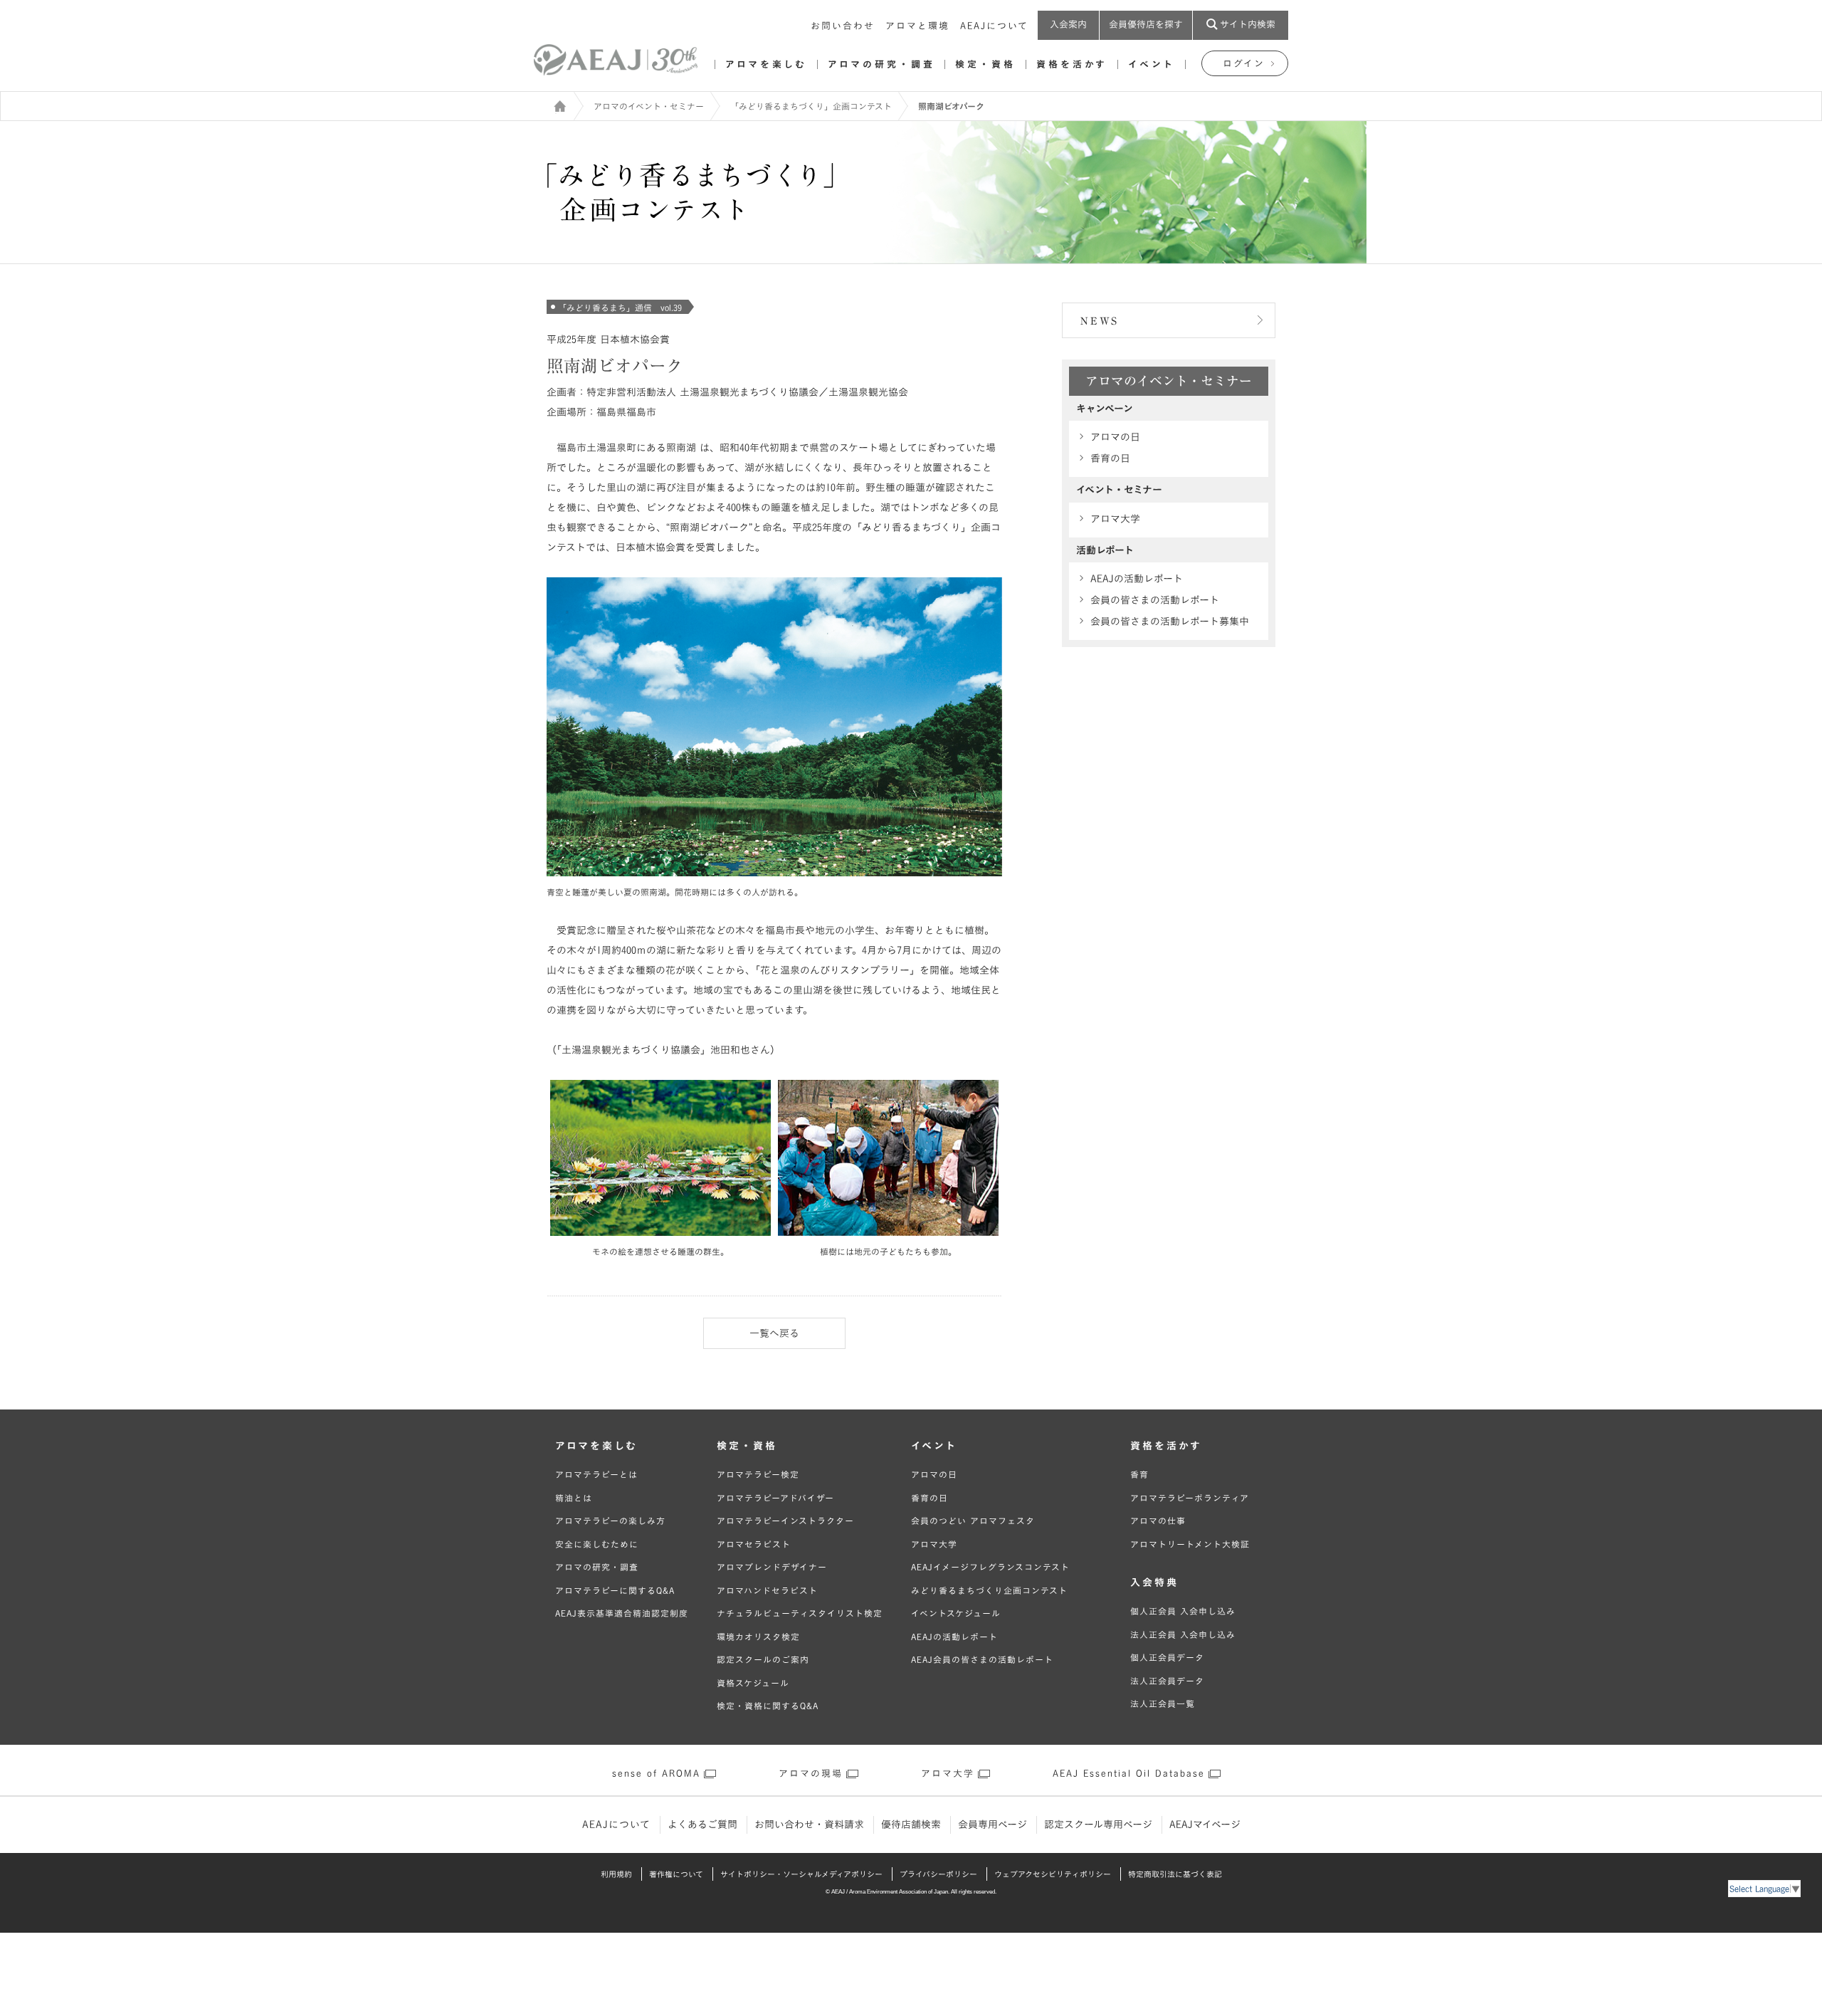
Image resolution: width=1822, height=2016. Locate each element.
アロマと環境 (917, 26)
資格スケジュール (753, 1683)
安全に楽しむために (597, 1544)
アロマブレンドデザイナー (772, 1567)
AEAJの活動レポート (1137, 579)
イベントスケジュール (956, 1613)
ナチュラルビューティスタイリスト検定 (800, 1613)
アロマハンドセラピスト (767, 1590)
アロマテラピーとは (596, 1474)
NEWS (1100, 321)
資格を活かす (1072, 64)
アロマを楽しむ (766, 64)
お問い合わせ (843, 26)
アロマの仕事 (1158, 1521)
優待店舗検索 (911, 1825)
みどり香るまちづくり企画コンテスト (989, 1590)
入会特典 (1154, 1582)
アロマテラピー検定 (758, 1474)
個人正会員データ (1167, 1657)
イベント (1152, 64)
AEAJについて (994, 26)
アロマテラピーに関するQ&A (615, 1590)
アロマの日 (1115, 437)
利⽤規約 (616, 1874)
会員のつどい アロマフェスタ (973, 1521)
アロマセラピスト (754, 1544)
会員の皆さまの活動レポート (1155, 600)
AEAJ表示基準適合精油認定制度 (622, 1613)
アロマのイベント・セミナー (649, 106)
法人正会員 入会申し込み (1183, 1634)
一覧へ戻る (774, 1333)
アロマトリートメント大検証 (1190, 1544)
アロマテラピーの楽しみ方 (610, 1521)
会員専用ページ (992, 1825)
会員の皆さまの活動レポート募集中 (1170, 621)
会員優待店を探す (1146, 25)
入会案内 (1068, 25)
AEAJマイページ (1205, 1825)
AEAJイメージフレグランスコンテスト (990, 1567)
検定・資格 (985, 64)
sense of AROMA (656, 1774)
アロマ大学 (1115, 519)
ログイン (1244, 64)
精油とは (574, 1498)
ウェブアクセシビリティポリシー (1053, 1874)
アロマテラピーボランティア (1190, 1498)
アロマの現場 (811, 1774)
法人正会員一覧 (1163, 1703)
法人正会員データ (1167, 1681)
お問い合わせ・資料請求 (809, 1825)
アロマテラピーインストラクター (785, 1521)
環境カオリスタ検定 (758, 1637)
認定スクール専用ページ (1098, 1825)
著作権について (676, 1874)
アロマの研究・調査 (881, 64)
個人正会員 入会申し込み (1183, 1611)
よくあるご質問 (702, 1825)
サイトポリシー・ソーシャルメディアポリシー (801, 1874)
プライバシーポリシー (938, 1874)
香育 (1139, 1474)
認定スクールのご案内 (763, 1659)
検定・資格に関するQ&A (768, 1706)
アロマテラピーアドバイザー (775, 1498)
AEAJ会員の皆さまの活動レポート (982, 1659)
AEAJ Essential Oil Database (1129, 1774)
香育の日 (1110, 458)
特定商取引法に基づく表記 (1175, 1874)
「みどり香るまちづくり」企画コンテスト (811, 106)
